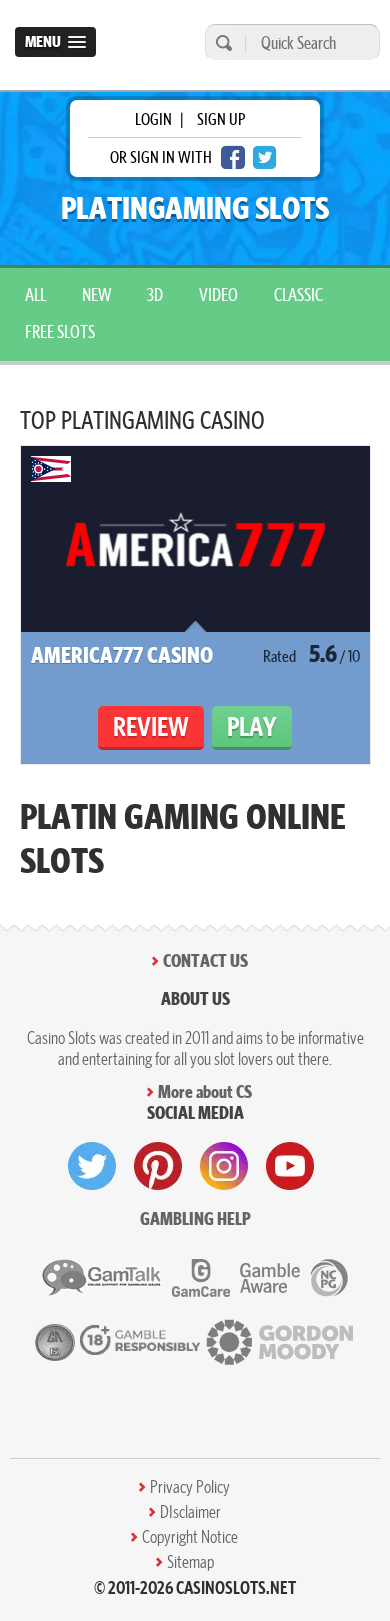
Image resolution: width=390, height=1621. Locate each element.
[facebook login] (233, 157)
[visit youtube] (290, 1166)
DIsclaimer (190, 1512)
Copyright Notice (190, 1537)
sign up (221, 119)
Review (151, 726)
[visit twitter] (92, 1166)
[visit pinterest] (158, 1166)
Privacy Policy (190, 1487)
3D (155, 294)
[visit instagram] (224, 1166)
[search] (221, 42)
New (96, 294)
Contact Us (205, 960)
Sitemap (190, 1562)
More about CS (205, 1091)
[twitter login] (265, 157)
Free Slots (60, 331)
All (35, 294)
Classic (298, 294)
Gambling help (195, 1218)
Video (218, 294)
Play (252, 726)
